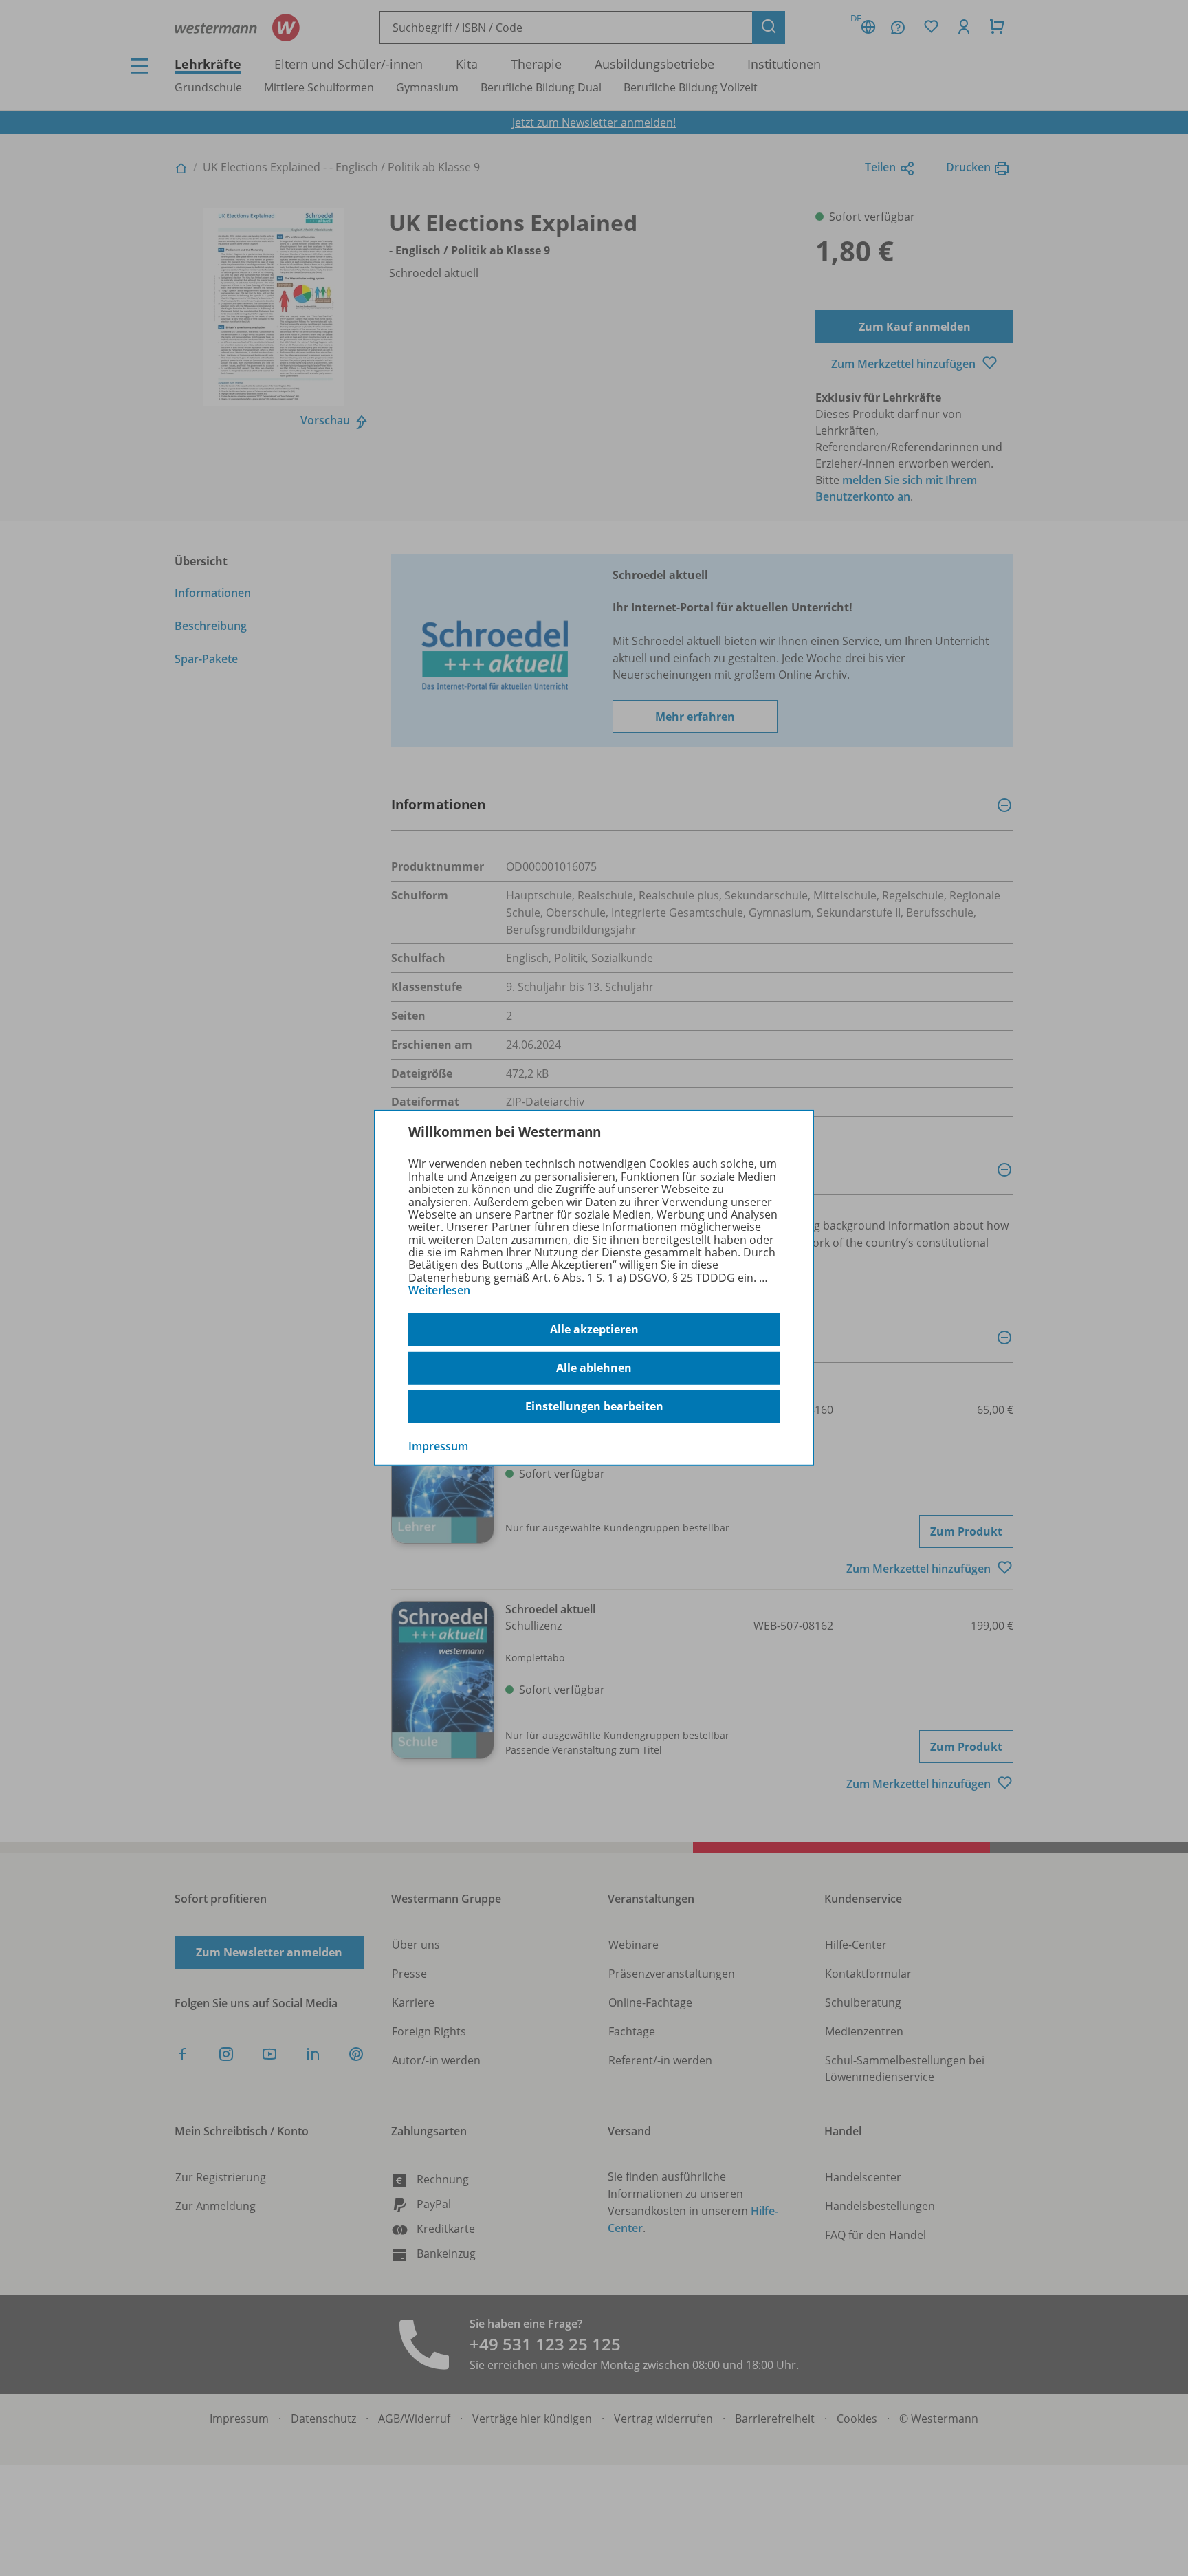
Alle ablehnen (594, 1368)
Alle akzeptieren (594, 1329)
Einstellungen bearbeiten (594, 1406)
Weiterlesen (439, 1290)
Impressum (438, 1445)
